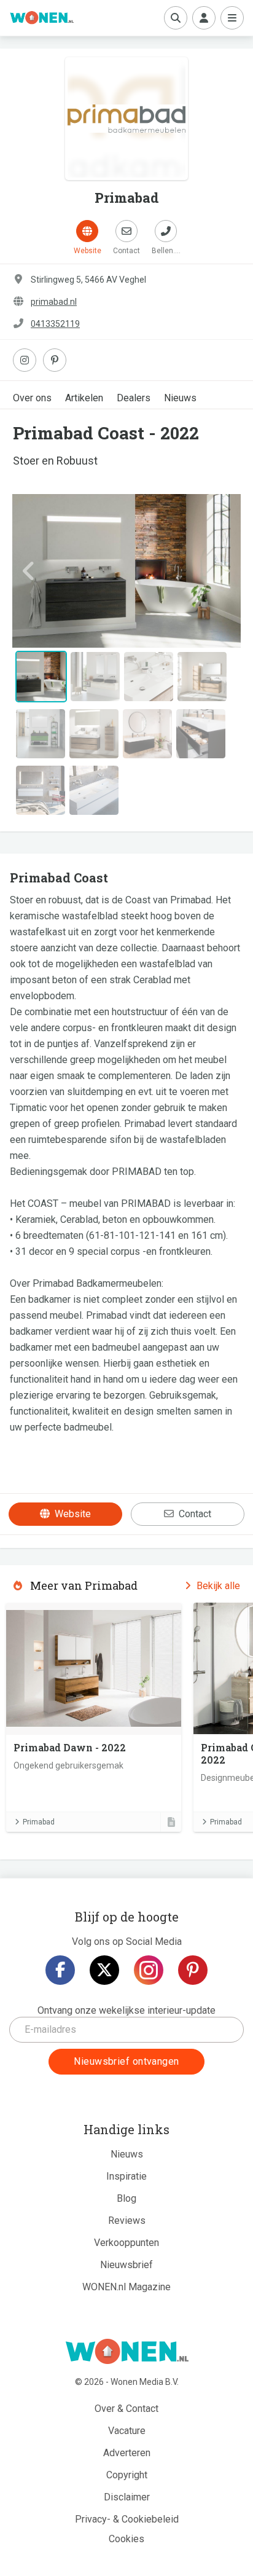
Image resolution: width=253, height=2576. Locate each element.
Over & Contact (126, 2409)
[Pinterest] (193, 1970)
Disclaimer (127, 2497)
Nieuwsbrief (126, 2265)
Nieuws (180, 398)
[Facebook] (60, 1970)
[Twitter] (104, 1970)
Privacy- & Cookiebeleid (127, 2519)
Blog (126, 2198)
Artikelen (84, 398)
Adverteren (127, 2453)
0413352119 (55, 324)
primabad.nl (54, 302)
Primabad (39, 1822)
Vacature (127, 2431)
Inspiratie (126, 2176)
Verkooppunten (126, 2243)
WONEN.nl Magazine (126, 2287)
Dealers (134, 398)
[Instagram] (149, 1970)
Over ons (32, 398)
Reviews (127, 2221)
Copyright (127, 2475)
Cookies (126, 2539)
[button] (29, 571)
